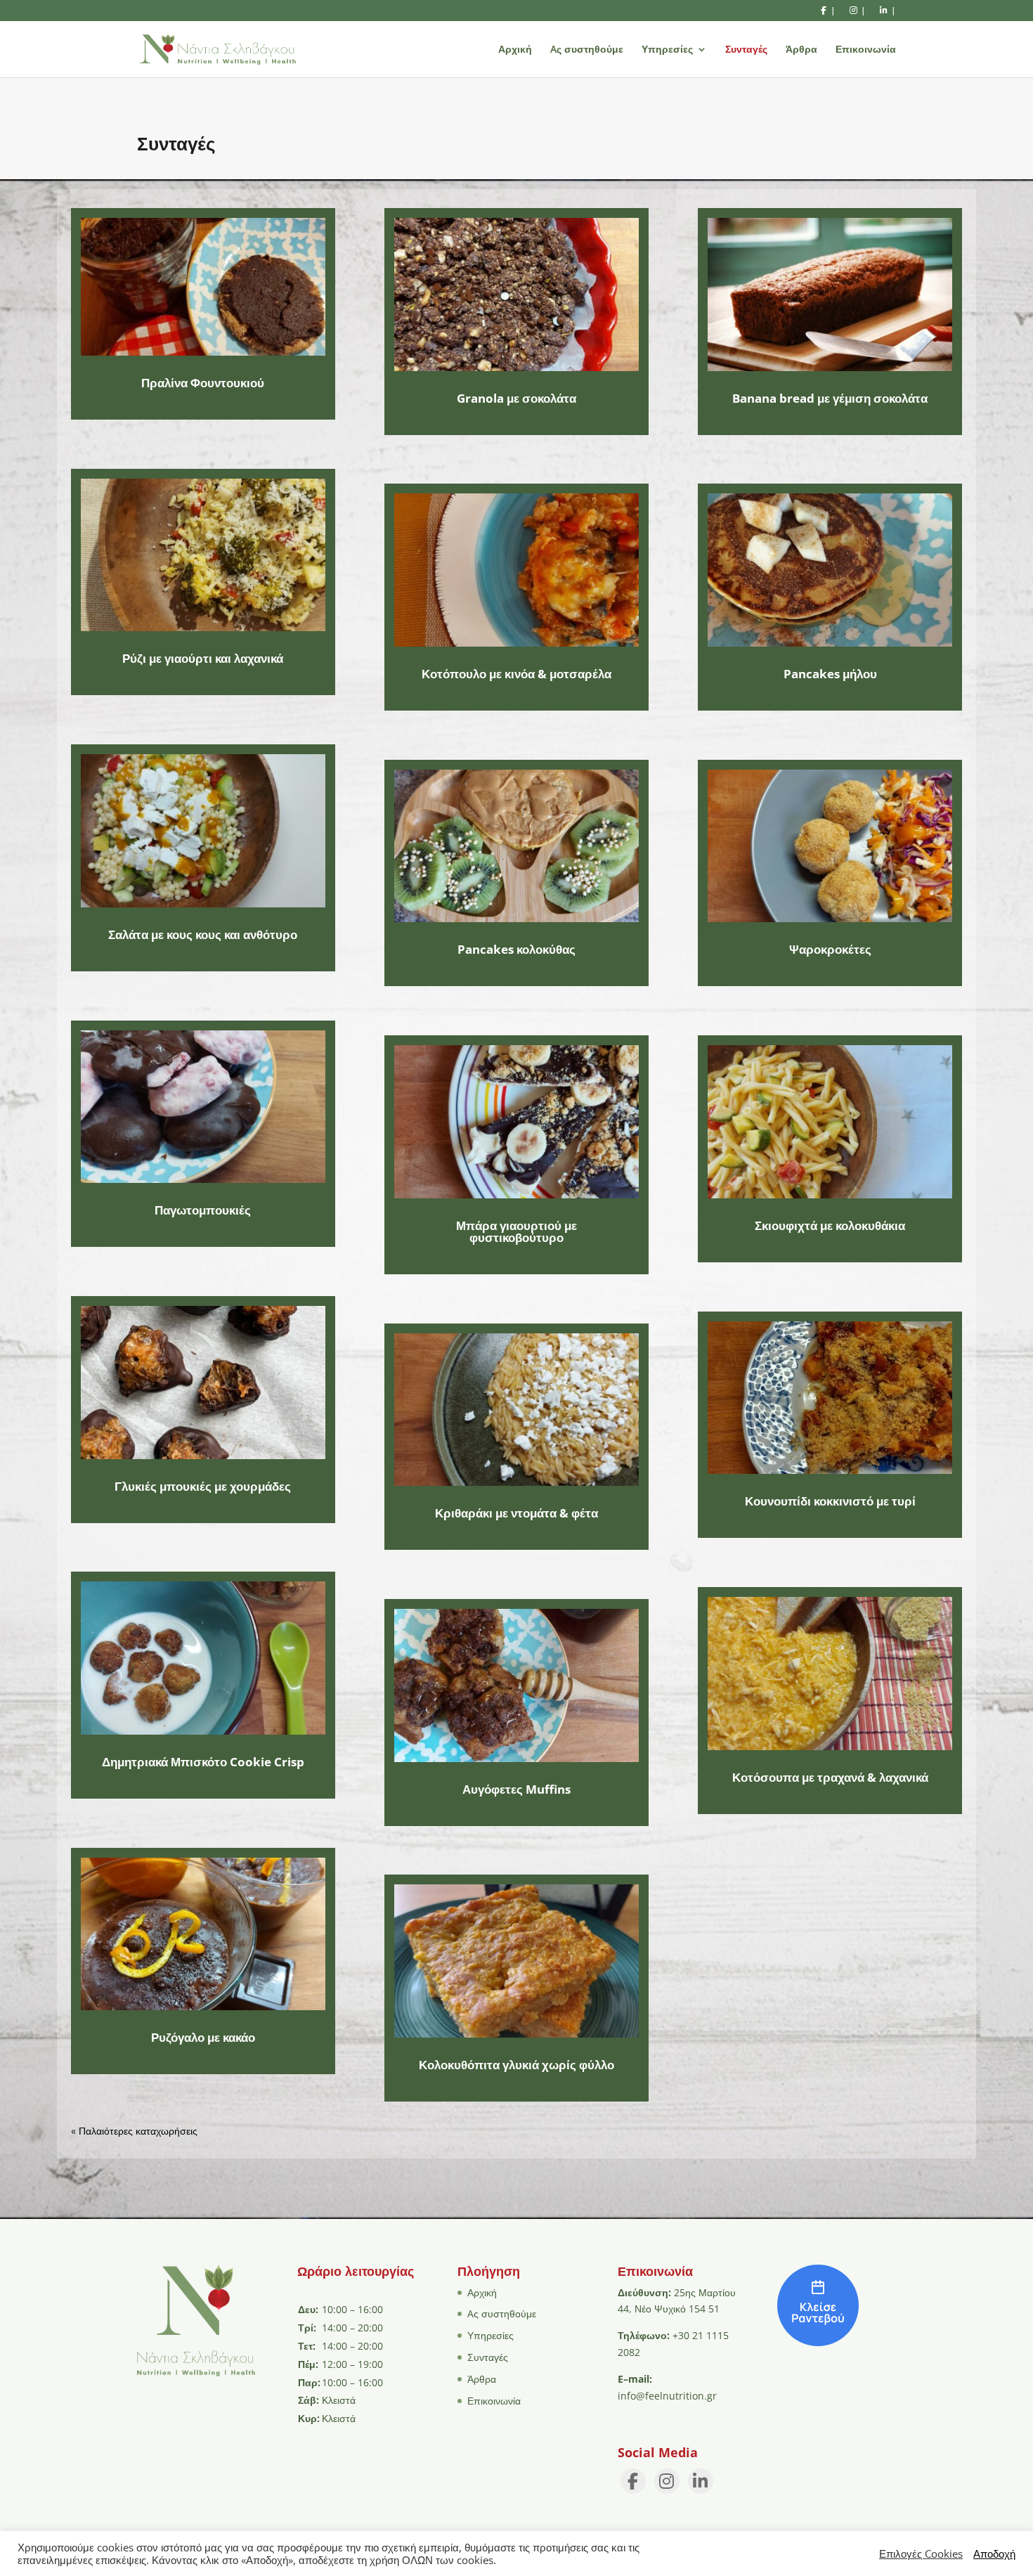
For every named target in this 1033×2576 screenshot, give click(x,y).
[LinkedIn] (701, 2481)
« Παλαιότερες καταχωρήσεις (134, 2131)
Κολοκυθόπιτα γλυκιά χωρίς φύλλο (516, 2065)
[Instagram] (667, 2481)
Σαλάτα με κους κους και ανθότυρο (203, 934)
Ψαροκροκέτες (830, 949)
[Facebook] (633, 2481)
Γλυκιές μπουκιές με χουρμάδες (203, 1486)
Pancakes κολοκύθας (516, 949)
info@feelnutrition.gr (667, 2396)
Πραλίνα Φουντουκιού (203, 383)
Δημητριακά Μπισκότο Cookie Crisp (203, 1762)
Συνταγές (746, 50)
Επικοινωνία (866, 50)
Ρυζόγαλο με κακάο (203, 2037)
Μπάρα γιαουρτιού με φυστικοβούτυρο (516, 1231)
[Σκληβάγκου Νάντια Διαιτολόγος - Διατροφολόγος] (818, 2342)
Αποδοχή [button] (994, 2554)
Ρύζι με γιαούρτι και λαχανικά (203, 658)
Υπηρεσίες (667, 50)
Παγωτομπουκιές (203, 1210)
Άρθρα (801, 50)
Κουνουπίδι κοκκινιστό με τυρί (830, 1501)
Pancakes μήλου (830, 674)
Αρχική (515, 50)
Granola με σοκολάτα (516, 398)
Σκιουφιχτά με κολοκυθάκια (830, 1225)
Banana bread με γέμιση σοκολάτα (830, 398)
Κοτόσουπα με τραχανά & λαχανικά (830, 1777)
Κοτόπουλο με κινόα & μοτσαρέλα (516, 674)
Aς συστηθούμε (587, 50)
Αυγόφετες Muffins (516, 1789)
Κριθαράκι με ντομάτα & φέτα (516, 1513)
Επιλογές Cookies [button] (921, 2554)
